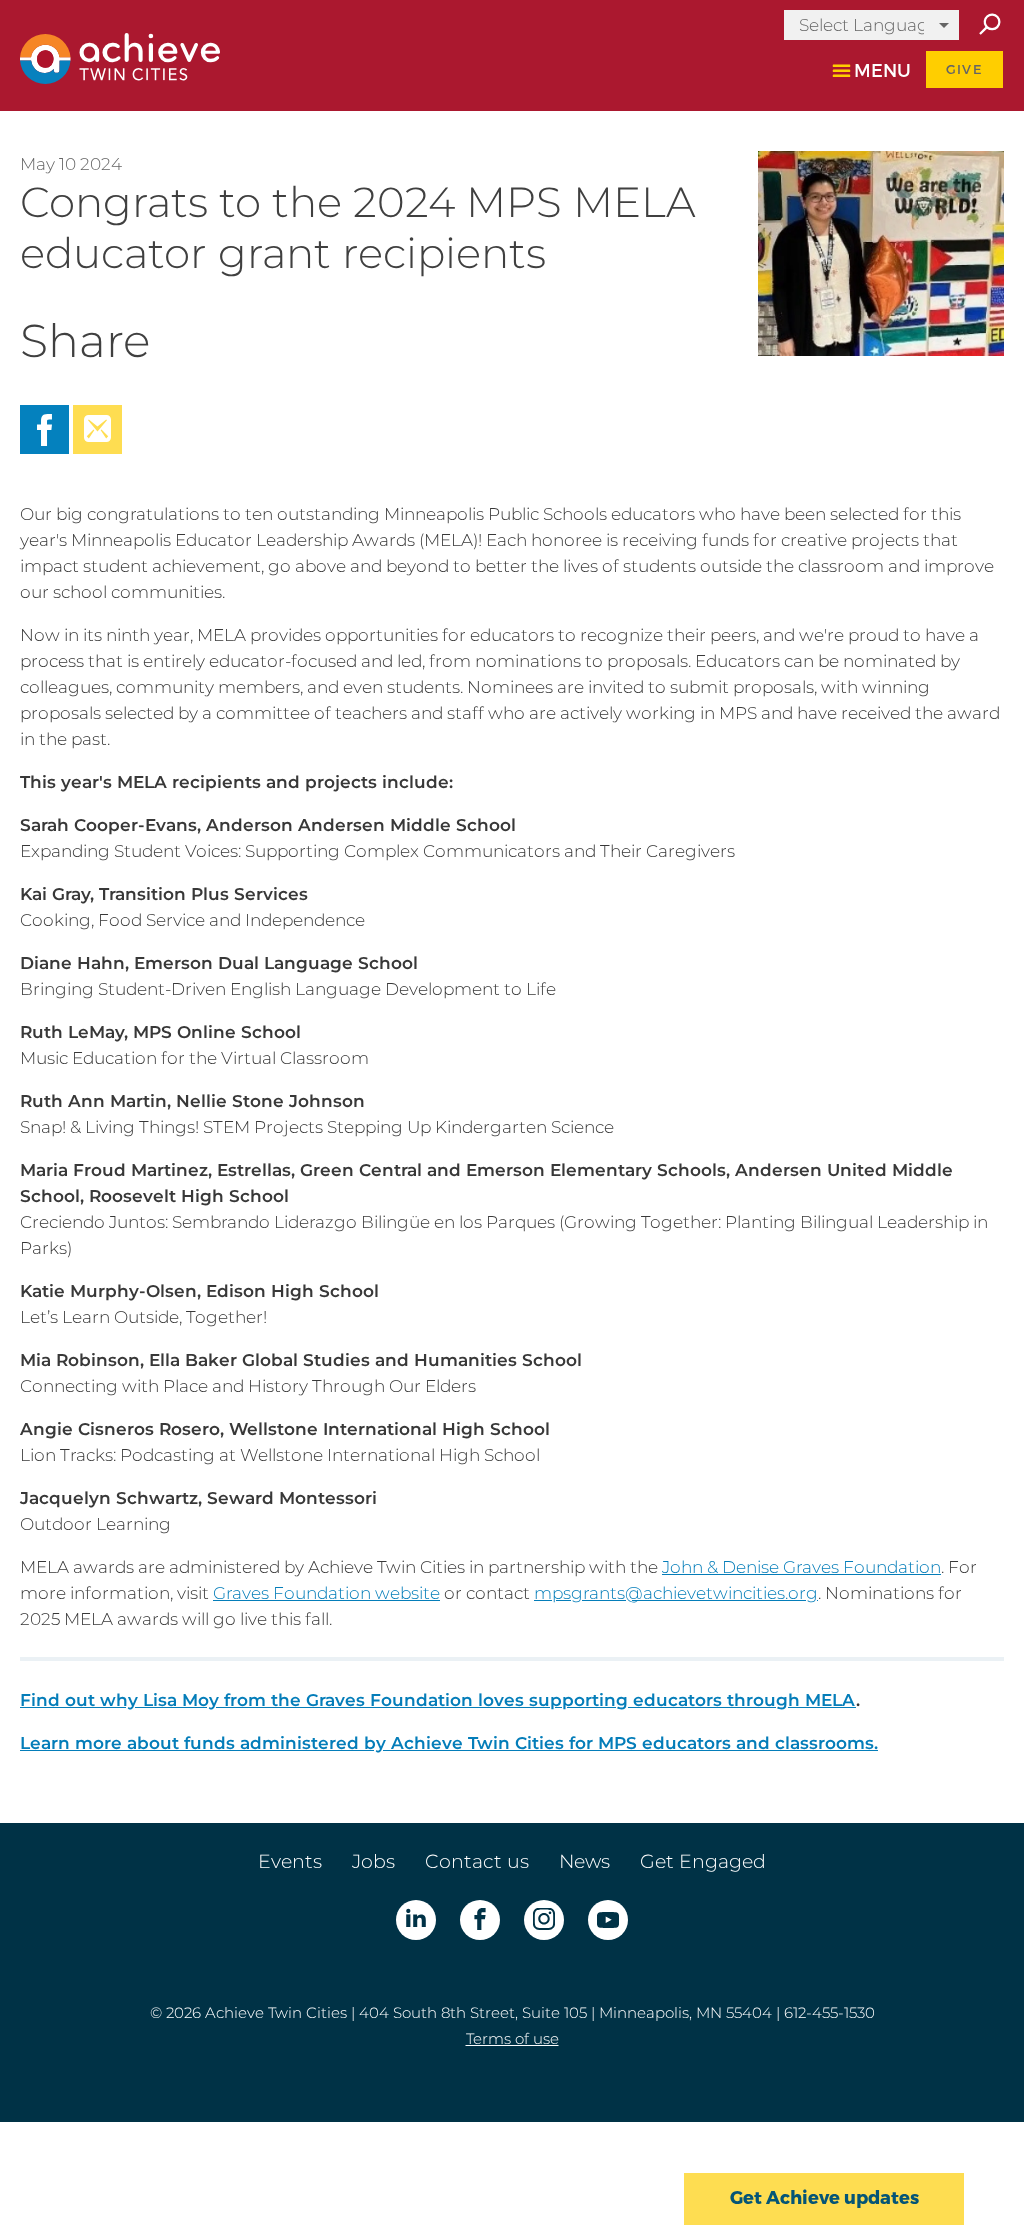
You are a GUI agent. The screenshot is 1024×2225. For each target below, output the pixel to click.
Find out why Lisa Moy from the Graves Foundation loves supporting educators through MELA (438, 1700)
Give (964, 69)
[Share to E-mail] (97, 448)
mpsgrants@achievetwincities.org (676, 1593)
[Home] (120, 78)
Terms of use (512, 2038)
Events (290, 1861)
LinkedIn (416, 1920)
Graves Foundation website (326, 1593)
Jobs (373, 1861)
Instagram (544, 1920)
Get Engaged (703, 1861)
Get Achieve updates (824, 2198)
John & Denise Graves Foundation (801, 1567)
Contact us (477, 1861)
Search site (989, 25)
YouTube (608, 1920)
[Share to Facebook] (46, 448)
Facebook (480, 1920)
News (584, 1861)
